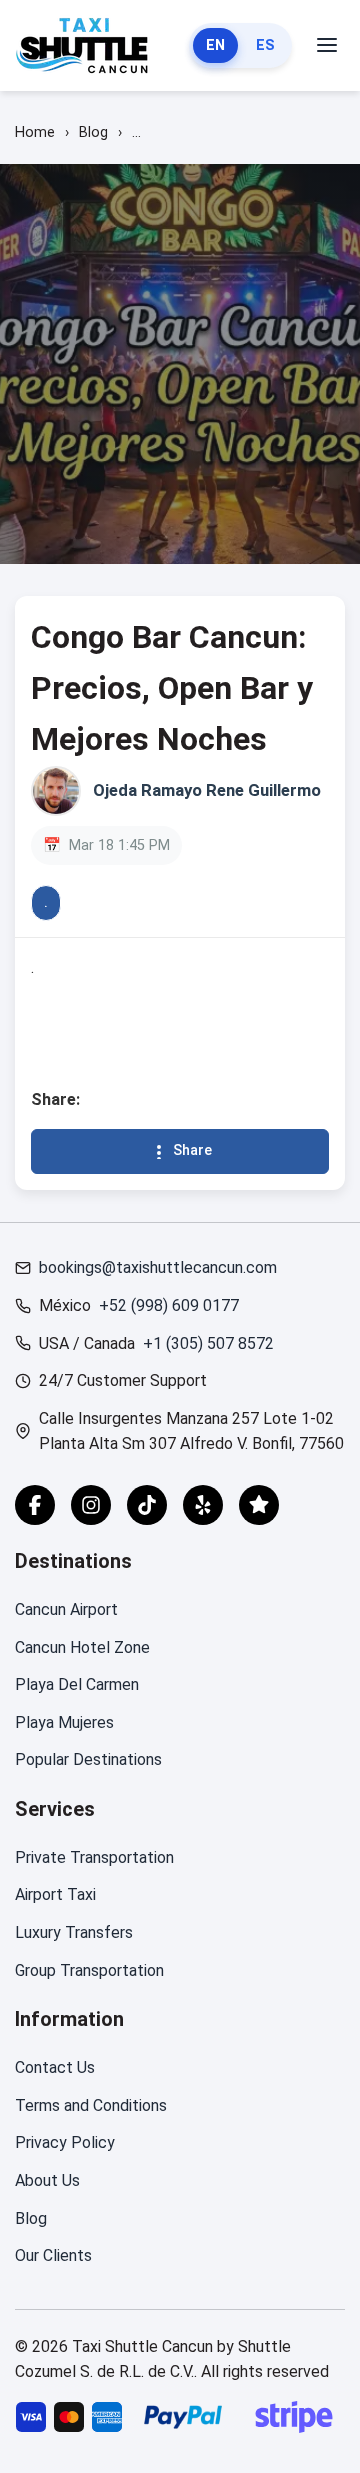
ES (265, 45)
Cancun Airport (66, 1609)
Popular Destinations (88, 1759)
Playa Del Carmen (77, 1684)
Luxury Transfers (74, 1932)
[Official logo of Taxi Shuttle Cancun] (82, 45)
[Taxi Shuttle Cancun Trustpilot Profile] (259, 1505)
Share (192, 1150)
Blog (31, 2218)
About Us (47, 2180)
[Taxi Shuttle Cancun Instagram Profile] (91, 1505)
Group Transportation (89, 1970)
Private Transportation (94, 1857)
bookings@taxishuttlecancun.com (158, 1267)
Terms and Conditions (91, 2105)
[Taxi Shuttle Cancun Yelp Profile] (203, 1505)
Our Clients (53, 2255)
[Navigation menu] (326, 45)
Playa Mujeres (64, 1722)
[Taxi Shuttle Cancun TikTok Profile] (147, 1505)
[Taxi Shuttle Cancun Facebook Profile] (35, 1505)
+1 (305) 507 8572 (208, 1343)
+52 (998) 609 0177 (169, 1305)
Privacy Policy (65, 2142)
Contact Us (55, 2067)
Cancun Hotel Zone (82, 1647)
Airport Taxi (55, 1894)
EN (215, 45)
